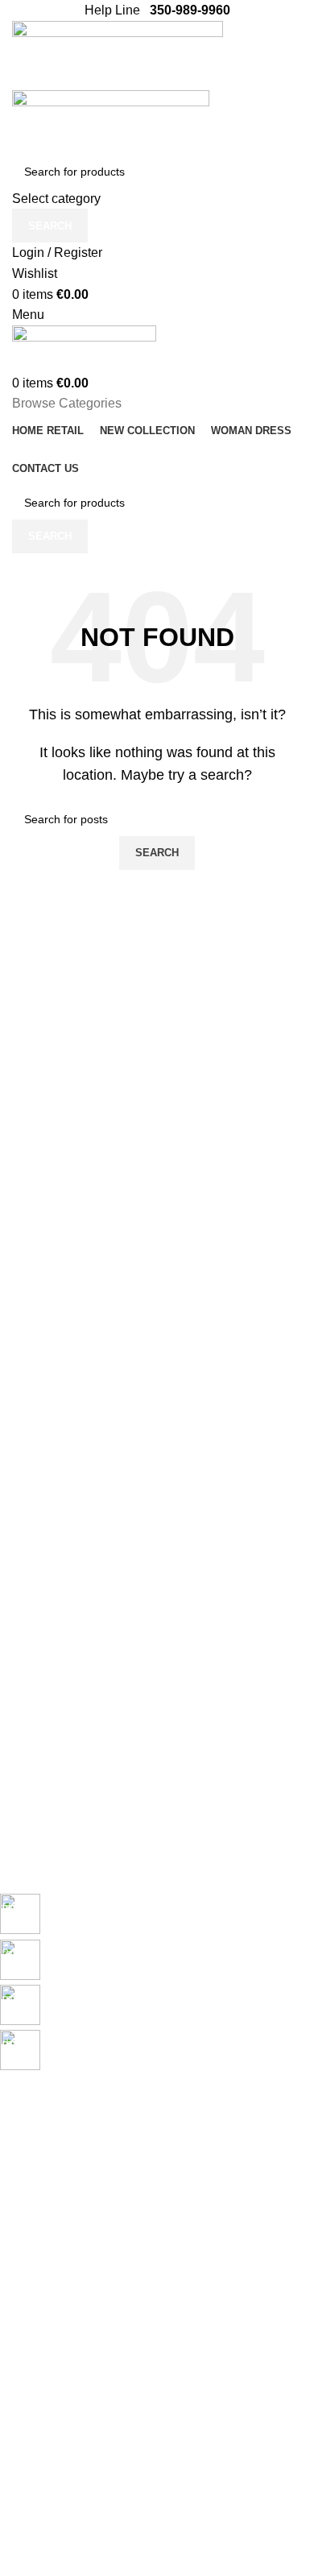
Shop (13, 2226)
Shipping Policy (39, 2316)
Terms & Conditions (50, 2371)
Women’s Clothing (46, 2199)
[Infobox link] (145, 1916)
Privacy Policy (35, 2288)
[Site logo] (118, 54)
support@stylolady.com (136, 2530)
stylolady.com (52, 2512)
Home (15, 2144)
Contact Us (28, 2460)
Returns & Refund (45, 2343)
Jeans (15, 2172)
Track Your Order (44, 2488)
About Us (23, 2433)
